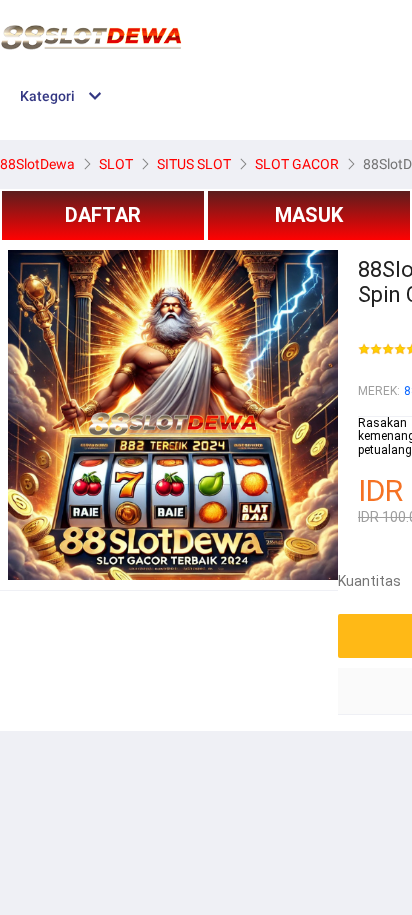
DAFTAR (103, 215)
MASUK (309, 215)
